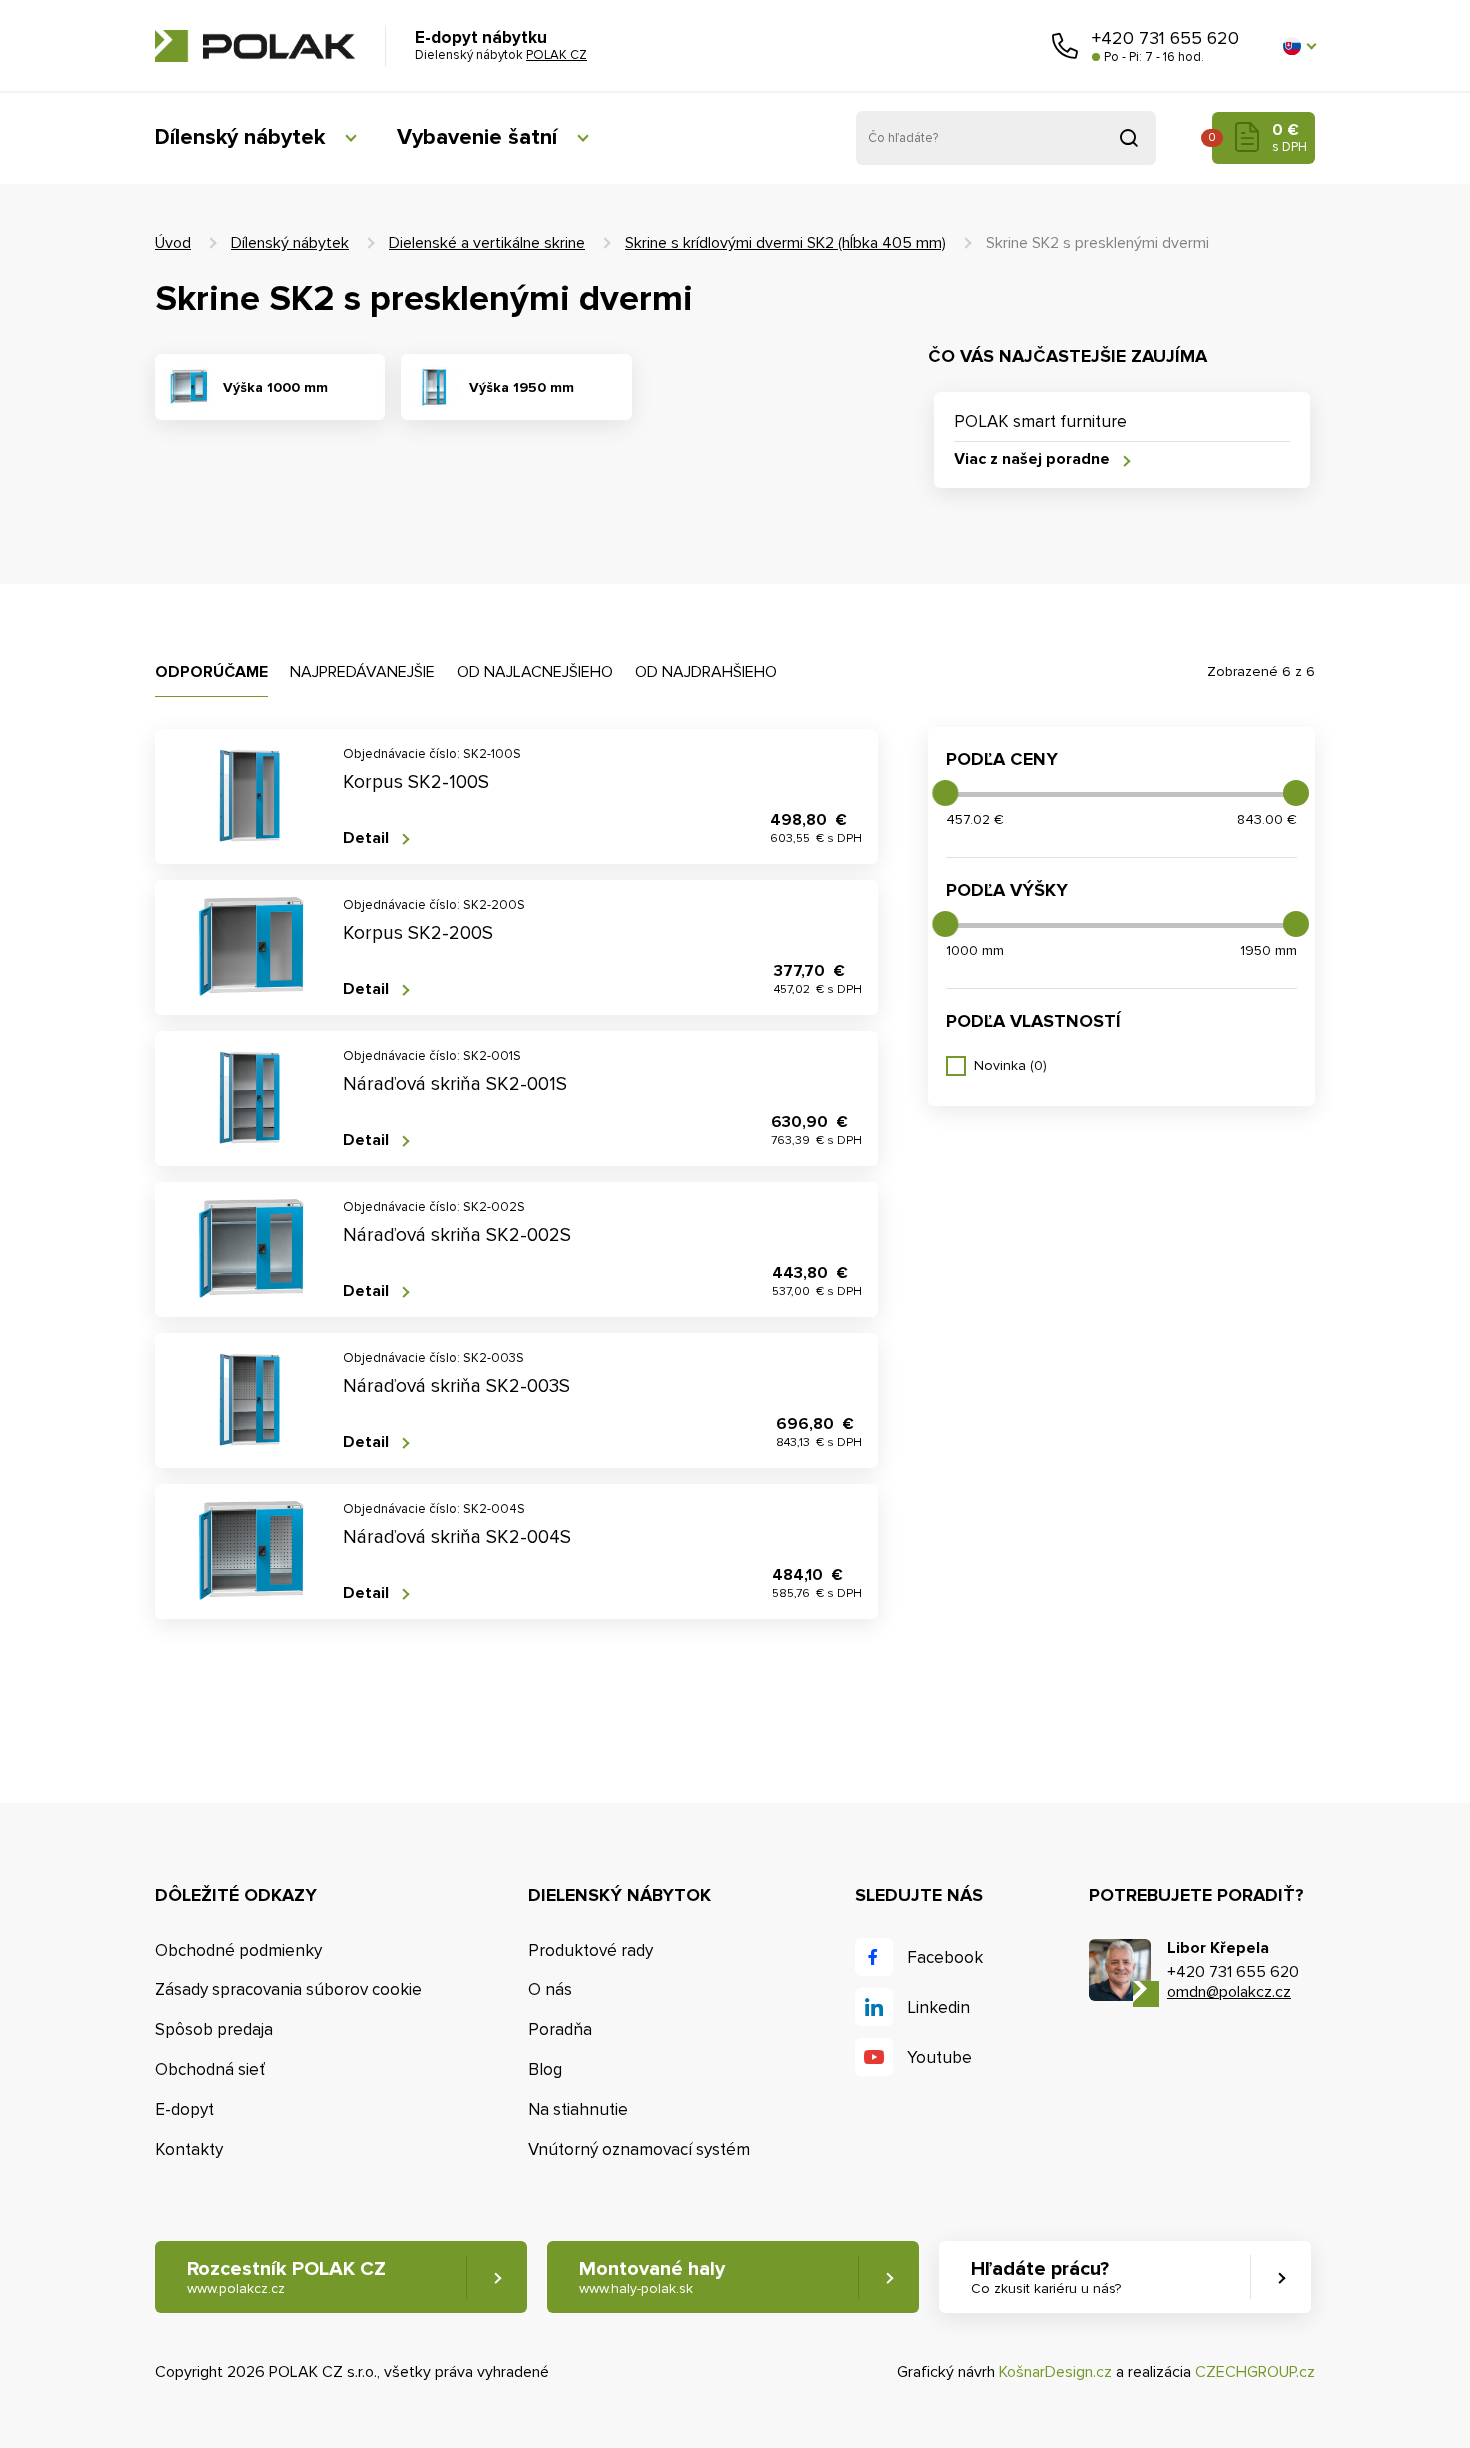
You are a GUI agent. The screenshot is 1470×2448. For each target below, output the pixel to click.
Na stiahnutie (578, 2109)
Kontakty (189, 2149)
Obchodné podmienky (238, 1950)
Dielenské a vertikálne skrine (487, 243)
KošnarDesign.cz (1055, 2372)
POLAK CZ (255, 46)
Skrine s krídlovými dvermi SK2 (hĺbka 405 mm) (785, 243)
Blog (545, 2069)
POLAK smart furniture (1040, 421)
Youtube (939, 2057)
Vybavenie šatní (477, 137)
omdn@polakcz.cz (1229, 1992)
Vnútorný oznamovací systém (639, 2149)
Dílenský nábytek (240, 137)
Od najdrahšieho (706, 672)
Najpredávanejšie (362, 672)
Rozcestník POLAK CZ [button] (286, 2277)
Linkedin (938, 2007)
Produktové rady (590, 1950)
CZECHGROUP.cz (1255, 2372)
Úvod (173, 243)
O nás (550, 1989)
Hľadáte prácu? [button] (1046, 2277)
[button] (1299, 46)
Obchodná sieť (210, 2069)
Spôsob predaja (214, 2029)
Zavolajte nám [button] (1065, 46)
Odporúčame (211, 672)
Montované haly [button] (652, 2277)
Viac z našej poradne (1032, 459)
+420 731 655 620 (1165, 38)
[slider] (945, 793)
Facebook (945, 1957)
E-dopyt (184, 2109)
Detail (366, 838)
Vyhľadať (1129, 138)
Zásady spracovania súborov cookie (288, 1989)
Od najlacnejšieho (535, 672)
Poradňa (560, 2029)
